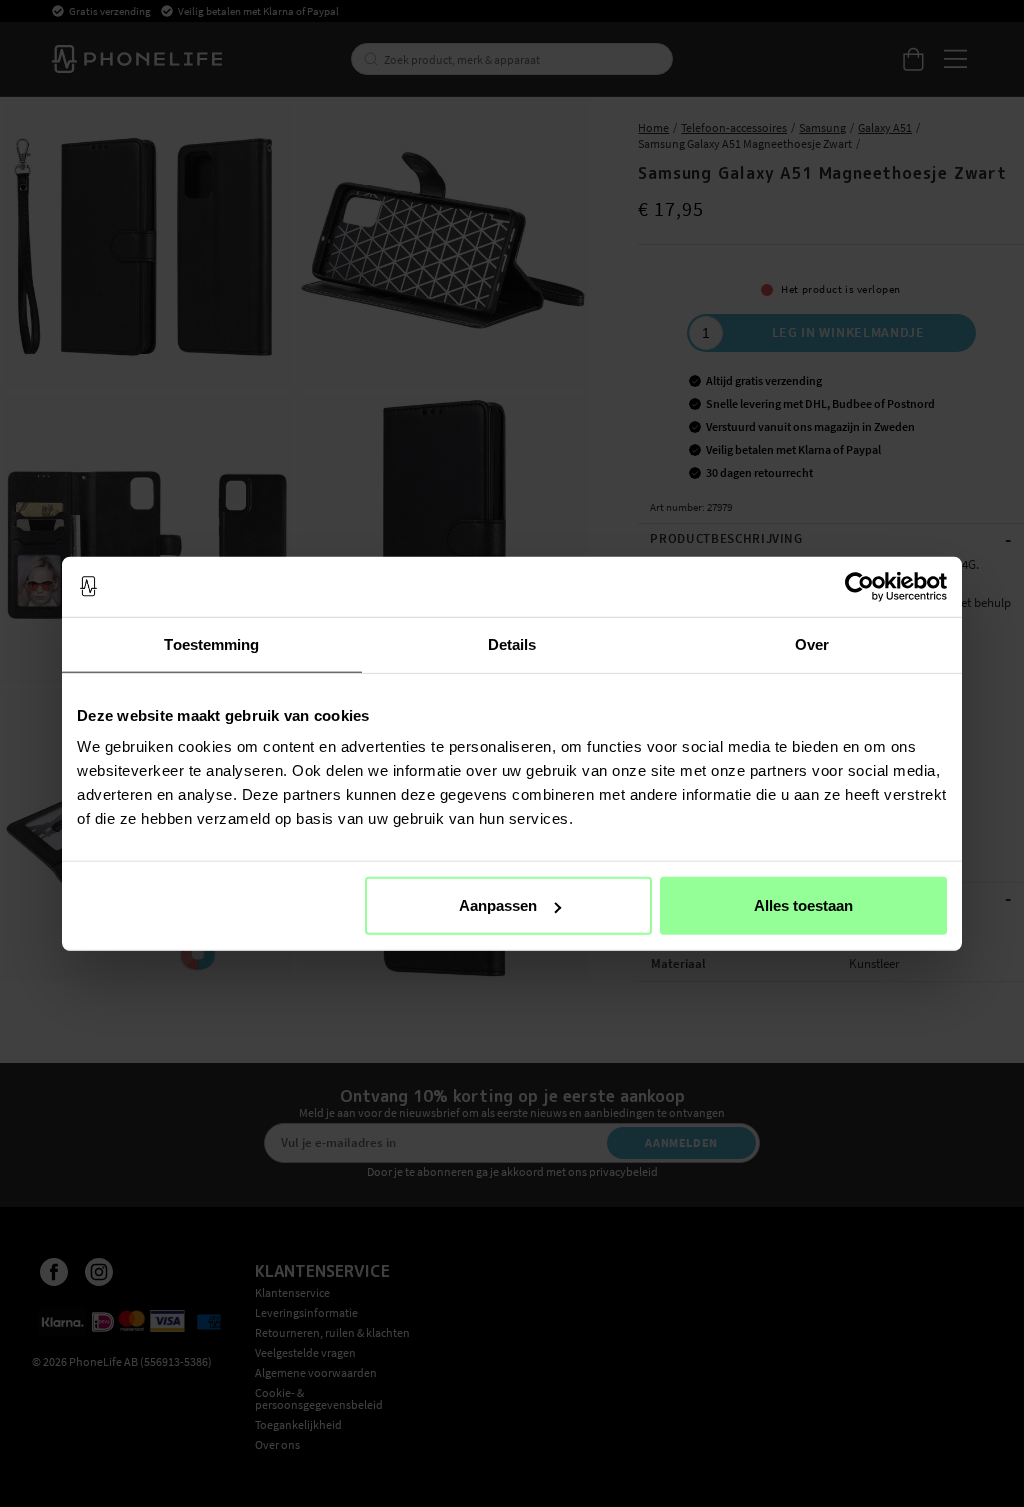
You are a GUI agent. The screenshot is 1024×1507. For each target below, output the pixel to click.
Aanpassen (498, 905)
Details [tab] (512, 643)
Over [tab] (812, 643)
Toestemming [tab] (211, 643)
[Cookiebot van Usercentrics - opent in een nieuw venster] (859, 586)
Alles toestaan (803, 905)
